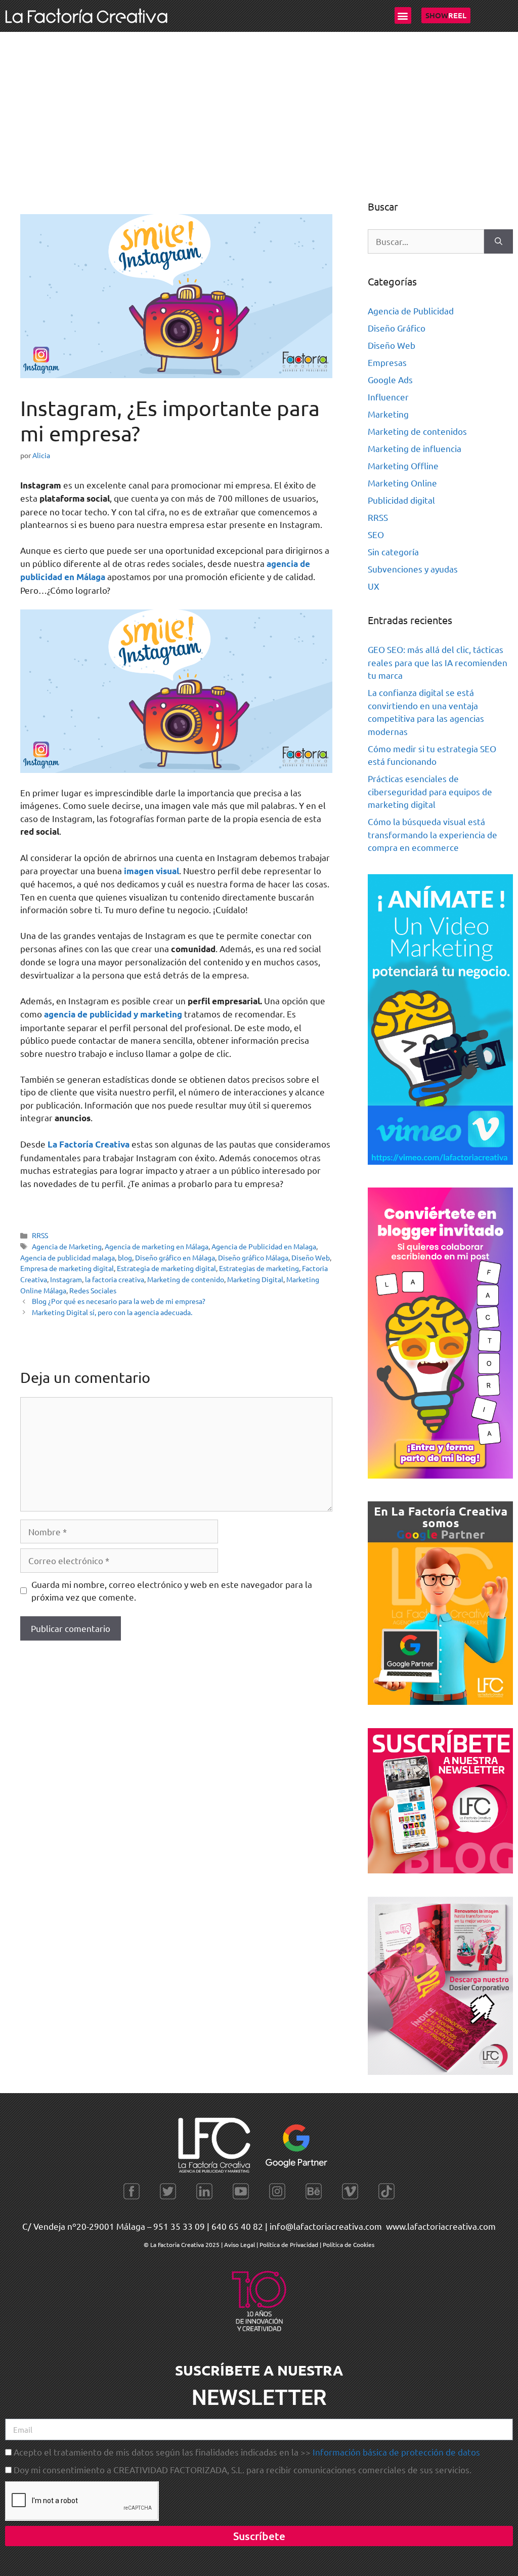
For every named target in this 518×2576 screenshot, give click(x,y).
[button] (403, 15)
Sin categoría (393, 551)
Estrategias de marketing (259, 1268)
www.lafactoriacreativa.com (441, 2226)
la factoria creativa (115, 1279)
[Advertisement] (259, 108)
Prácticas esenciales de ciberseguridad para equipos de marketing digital (430, 791)
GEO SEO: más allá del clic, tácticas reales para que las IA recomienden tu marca (438, 662)
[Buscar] (499, 241)
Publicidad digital (401, 500)
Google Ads (390, 379)
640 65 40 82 (237, 2226)
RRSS (40, 1235)
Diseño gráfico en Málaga (175, 1257)
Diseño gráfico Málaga (253, 1257)
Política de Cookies (349, 2244)
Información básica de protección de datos (396, 2452)
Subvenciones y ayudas (413, 569)
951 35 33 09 (179, 2226)
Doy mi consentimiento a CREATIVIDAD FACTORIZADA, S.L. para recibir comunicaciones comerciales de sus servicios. (243, 2469)
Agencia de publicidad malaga (68, 1257)
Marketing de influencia (415, 448)
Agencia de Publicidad (411, 311)
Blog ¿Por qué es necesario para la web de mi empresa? (119, 1301)
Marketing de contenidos (417, 431)
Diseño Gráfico (397, 328)
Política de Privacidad (289, 2244)
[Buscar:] (426, 241)
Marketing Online (402, 483)
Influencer (388, 397)
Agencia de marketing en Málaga (157, 1246)
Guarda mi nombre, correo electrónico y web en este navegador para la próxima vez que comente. (172, 1591)
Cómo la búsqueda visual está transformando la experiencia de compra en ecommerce (433, 834)
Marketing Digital (255, 1279)
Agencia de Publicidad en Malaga (264, 1246)
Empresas (387, 362)
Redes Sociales (93, 1290)
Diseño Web (311, 1257)
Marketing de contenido (186, 1279)
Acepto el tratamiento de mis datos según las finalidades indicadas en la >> (247, 2452)
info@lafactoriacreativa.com (326, 2226)
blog (125, 1257)
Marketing (388, 414)
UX (374, 586)
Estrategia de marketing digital (166, 1268)
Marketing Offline (403, 465)
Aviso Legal (240, 2244)
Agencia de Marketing (67, 1246)
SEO (376, 534)
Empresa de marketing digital (67, 1268)
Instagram (66, 1279)
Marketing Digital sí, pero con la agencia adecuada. (112, 1312)
